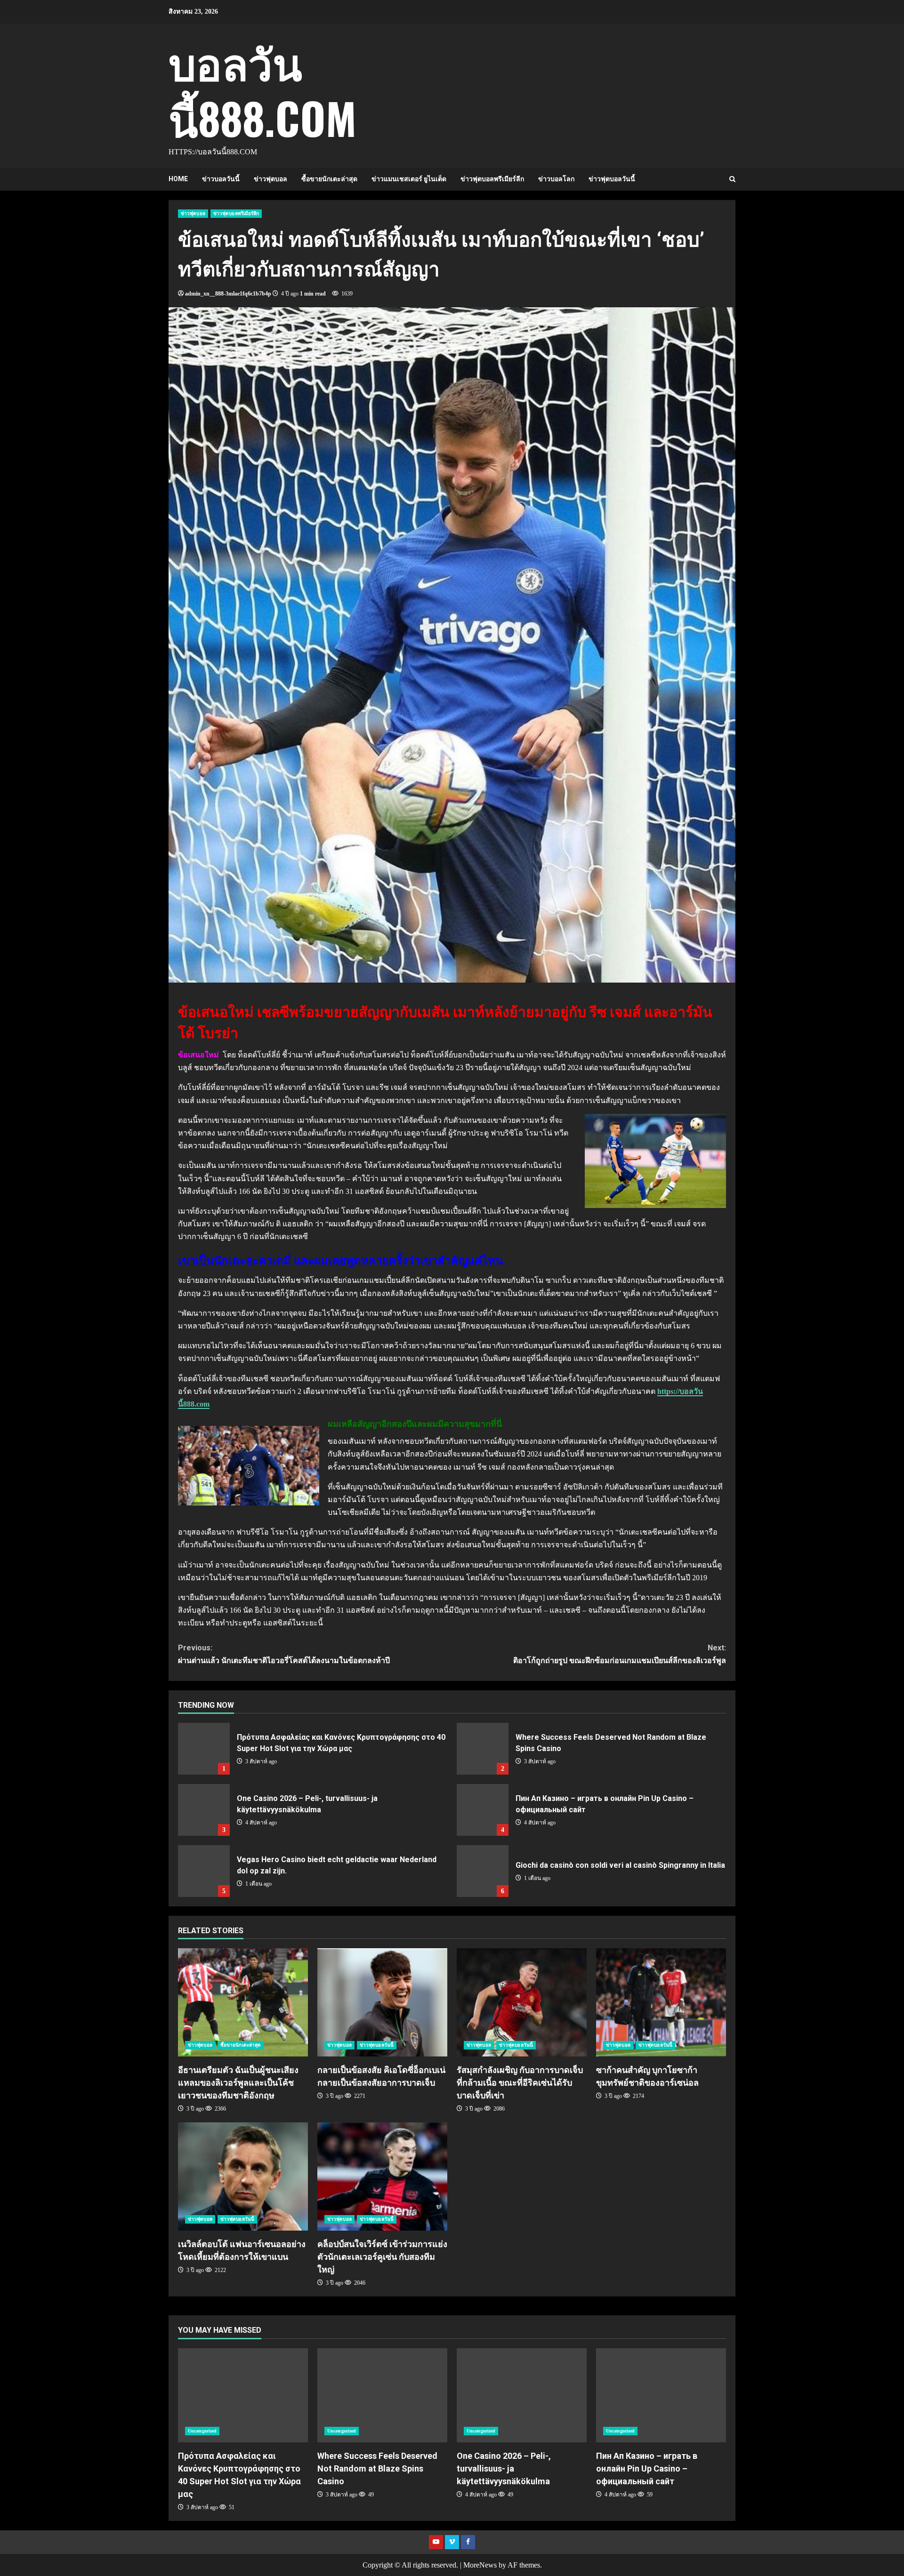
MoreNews (480, 2565)
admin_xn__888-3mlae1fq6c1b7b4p (228, 294)
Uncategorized (202, 2431)
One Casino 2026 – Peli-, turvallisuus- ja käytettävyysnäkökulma (204, 1810)
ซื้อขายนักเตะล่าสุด (329, 179)
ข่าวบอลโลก (556, 179)
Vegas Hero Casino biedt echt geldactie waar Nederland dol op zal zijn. (204, 1871)
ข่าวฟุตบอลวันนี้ (612, 179)
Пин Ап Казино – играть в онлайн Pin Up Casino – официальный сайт (483, 1810)
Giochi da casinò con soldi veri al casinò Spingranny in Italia (483, 1871)
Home (178, 179)
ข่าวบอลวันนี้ (221, 179)
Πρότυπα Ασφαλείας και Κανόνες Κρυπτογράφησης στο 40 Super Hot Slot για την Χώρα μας (204, 1749)
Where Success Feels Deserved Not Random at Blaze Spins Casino (483, 1749)
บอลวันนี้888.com (262, 89)
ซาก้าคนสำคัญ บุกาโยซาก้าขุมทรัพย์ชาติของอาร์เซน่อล (661, 2002)
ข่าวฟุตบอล (270, 179)
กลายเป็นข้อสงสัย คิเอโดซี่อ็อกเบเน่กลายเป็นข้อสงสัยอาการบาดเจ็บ (382, 2002)
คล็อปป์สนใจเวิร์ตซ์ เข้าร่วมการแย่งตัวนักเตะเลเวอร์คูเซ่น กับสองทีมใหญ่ (382, 2176)
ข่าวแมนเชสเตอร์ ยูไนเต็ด (409, 179)
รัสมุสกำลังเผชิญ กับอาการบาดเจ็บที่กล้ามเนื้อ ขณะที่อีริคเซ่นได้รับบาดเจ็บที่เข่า (522, 2002)
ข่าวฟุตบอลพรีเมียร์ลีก (492, 179)
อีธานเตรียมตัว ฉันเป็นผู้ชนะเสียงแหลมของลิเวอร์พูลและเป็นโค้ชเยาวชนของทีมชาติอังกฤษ (243, 2002)
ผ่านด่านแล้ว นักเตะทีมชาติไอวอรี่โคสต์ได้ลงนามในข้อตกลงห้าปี (284, 1654)
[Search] (732, 179)
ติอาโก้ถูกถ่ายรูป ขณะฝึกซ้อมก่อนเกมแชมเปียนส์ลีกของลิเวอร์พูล (620, 1654)
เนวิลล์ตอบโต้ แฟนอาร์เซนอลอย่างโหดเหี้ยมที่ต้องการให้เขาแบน (243, 2176)
